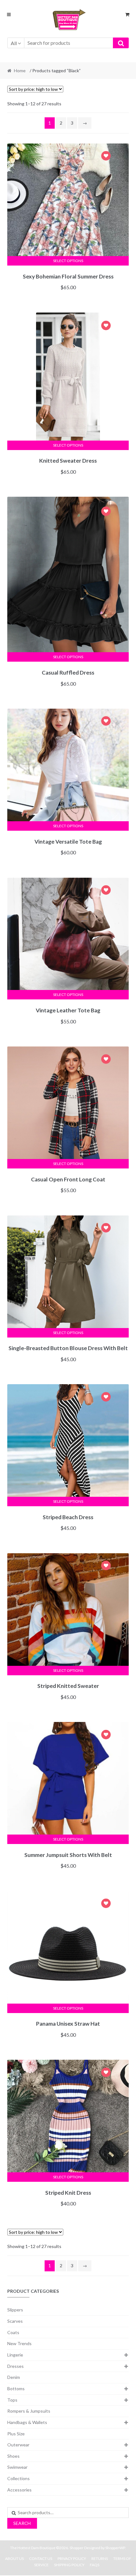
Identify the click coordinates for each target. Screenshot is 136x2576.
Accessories (19, 2490)
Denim (14, 2377)
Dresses (15, 2366)
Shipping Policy (69, 2565)
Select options (68, 261)
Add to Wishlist (106, 157)
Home (20, 70)
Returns (100, 2558)
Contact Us (41, 2558)
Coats (13, 2332)
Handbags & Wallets (27, 2422)
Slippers (15, 2310)
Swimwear (17, 2467)
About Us (14, 2558)
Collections (19, 2478)
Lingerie (15, 2355)
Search (22, 2523)
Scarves (15, 2321)
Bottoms (16, 2389)
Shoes (13, 2456)
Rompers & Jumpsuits (29, 2411)
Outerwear (18, 2445)
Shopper (77, 2548)
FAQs (95, 2565)
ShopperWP (115, 2548)
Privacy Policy (72, 2558)
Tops (12, 2400)
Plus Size (16, 2434)
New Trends (19, 2343)
